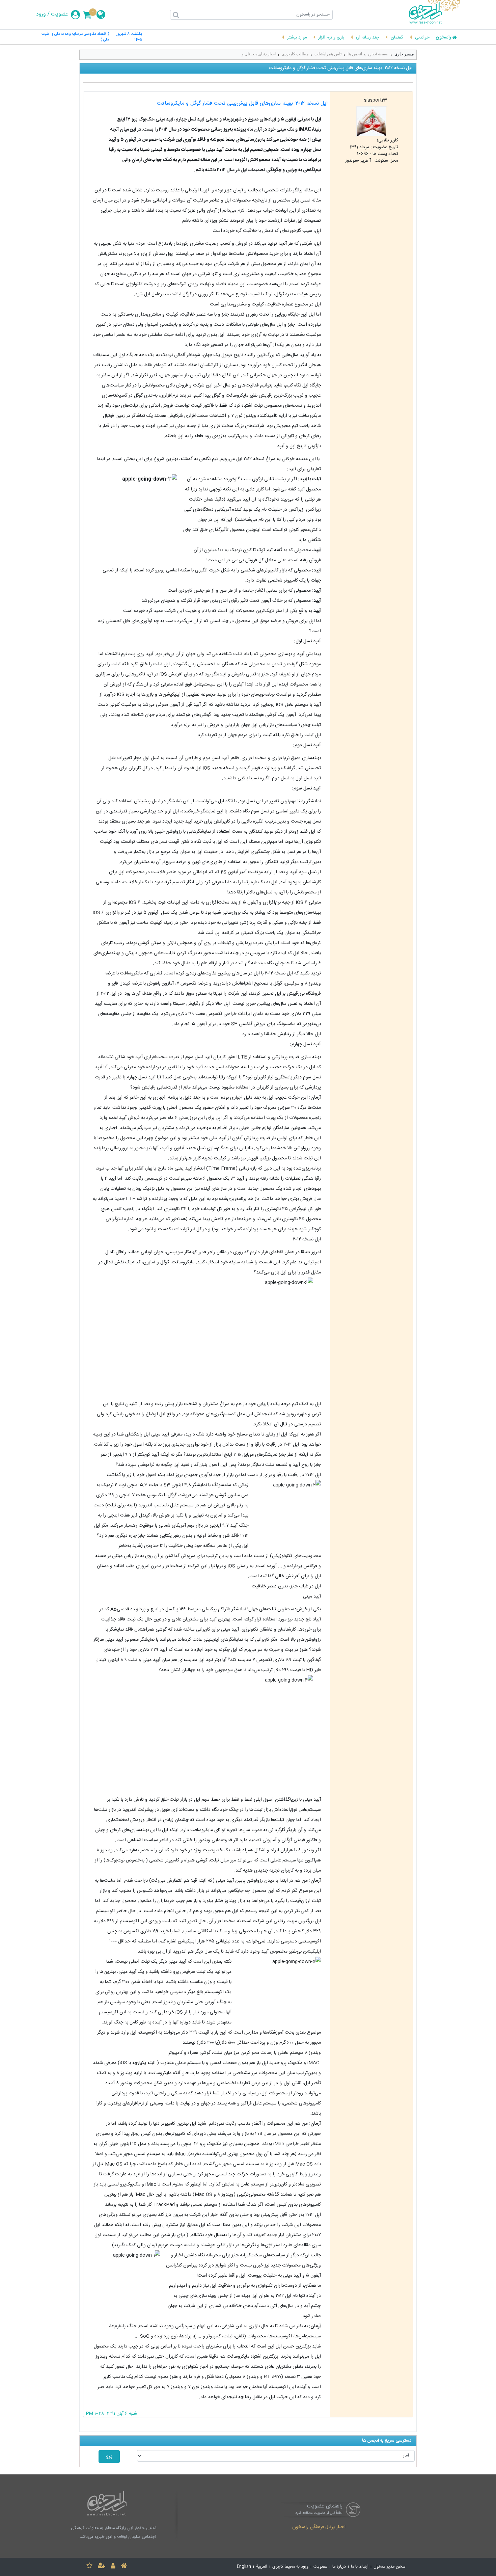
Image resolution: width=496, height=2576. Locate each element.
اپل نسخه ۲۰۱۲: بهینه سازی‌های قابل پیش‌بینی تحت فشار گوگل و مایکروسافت (242, 103)
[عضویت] (102, 2567)
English (244, 2567)
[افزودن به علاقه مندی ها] (89, 2567)
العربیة (262, 2567)
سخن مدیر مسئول (390, 2567)
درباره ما (339, 2567)
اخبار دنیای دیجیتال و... (257, 54)
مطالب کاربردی (295, 54)
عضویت (60, 15)
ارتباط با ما (360, 2567)
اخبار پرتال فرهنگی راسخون (319, 2527)
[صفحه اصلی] (124, 2567)
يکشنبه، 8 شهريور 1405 (129, 37)
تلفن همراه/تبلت (328, 54)
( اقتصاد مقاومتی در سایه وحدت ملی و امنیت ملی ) (75, 37)
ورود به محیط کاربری (290, 2567)
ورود (41, 15)
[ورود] (113, 2567)
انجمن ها (355, 54)
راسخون (443, 38)
